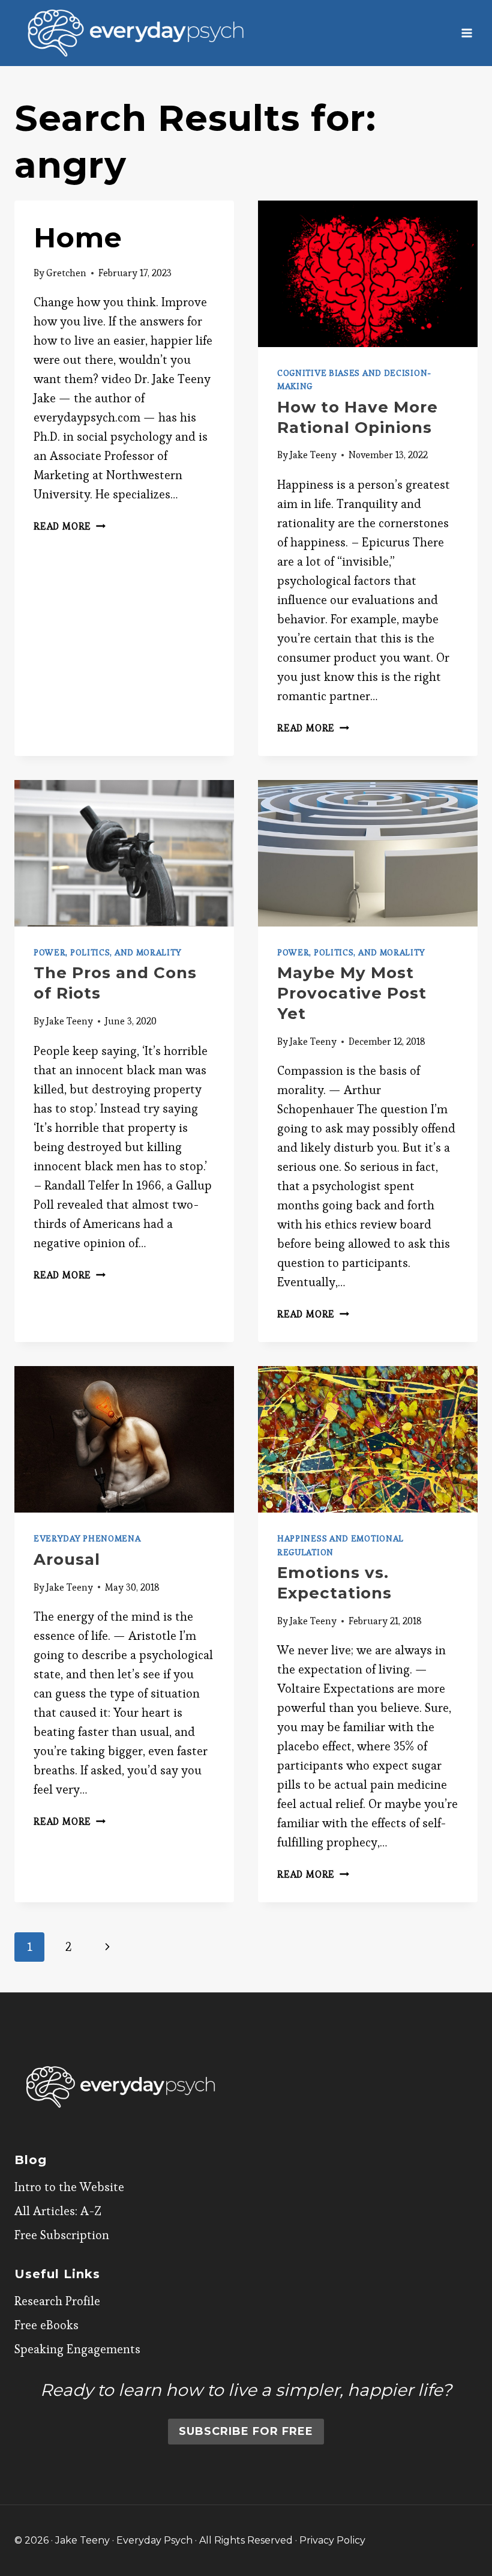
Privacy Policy (332, 2540)
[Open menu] (466, 33)
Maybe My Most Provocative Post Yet (352, 993)
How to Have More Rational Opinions (358, 417)
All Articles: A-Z (58, 2211)
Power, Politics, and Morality (107, 952)
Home (78, 237)
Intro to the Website (69, 2187)
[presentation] (368, 274)
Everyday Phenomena (87, 1538)
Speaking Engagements (77, 2349)
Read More (70, 526)
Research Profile (57, 2301)
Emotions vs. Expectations (334, 1583)
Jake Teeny (313, 455)
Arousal (67, 1559)
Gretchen (66, 273)
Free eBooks (46, 2325)
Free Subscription (62, 2235)
